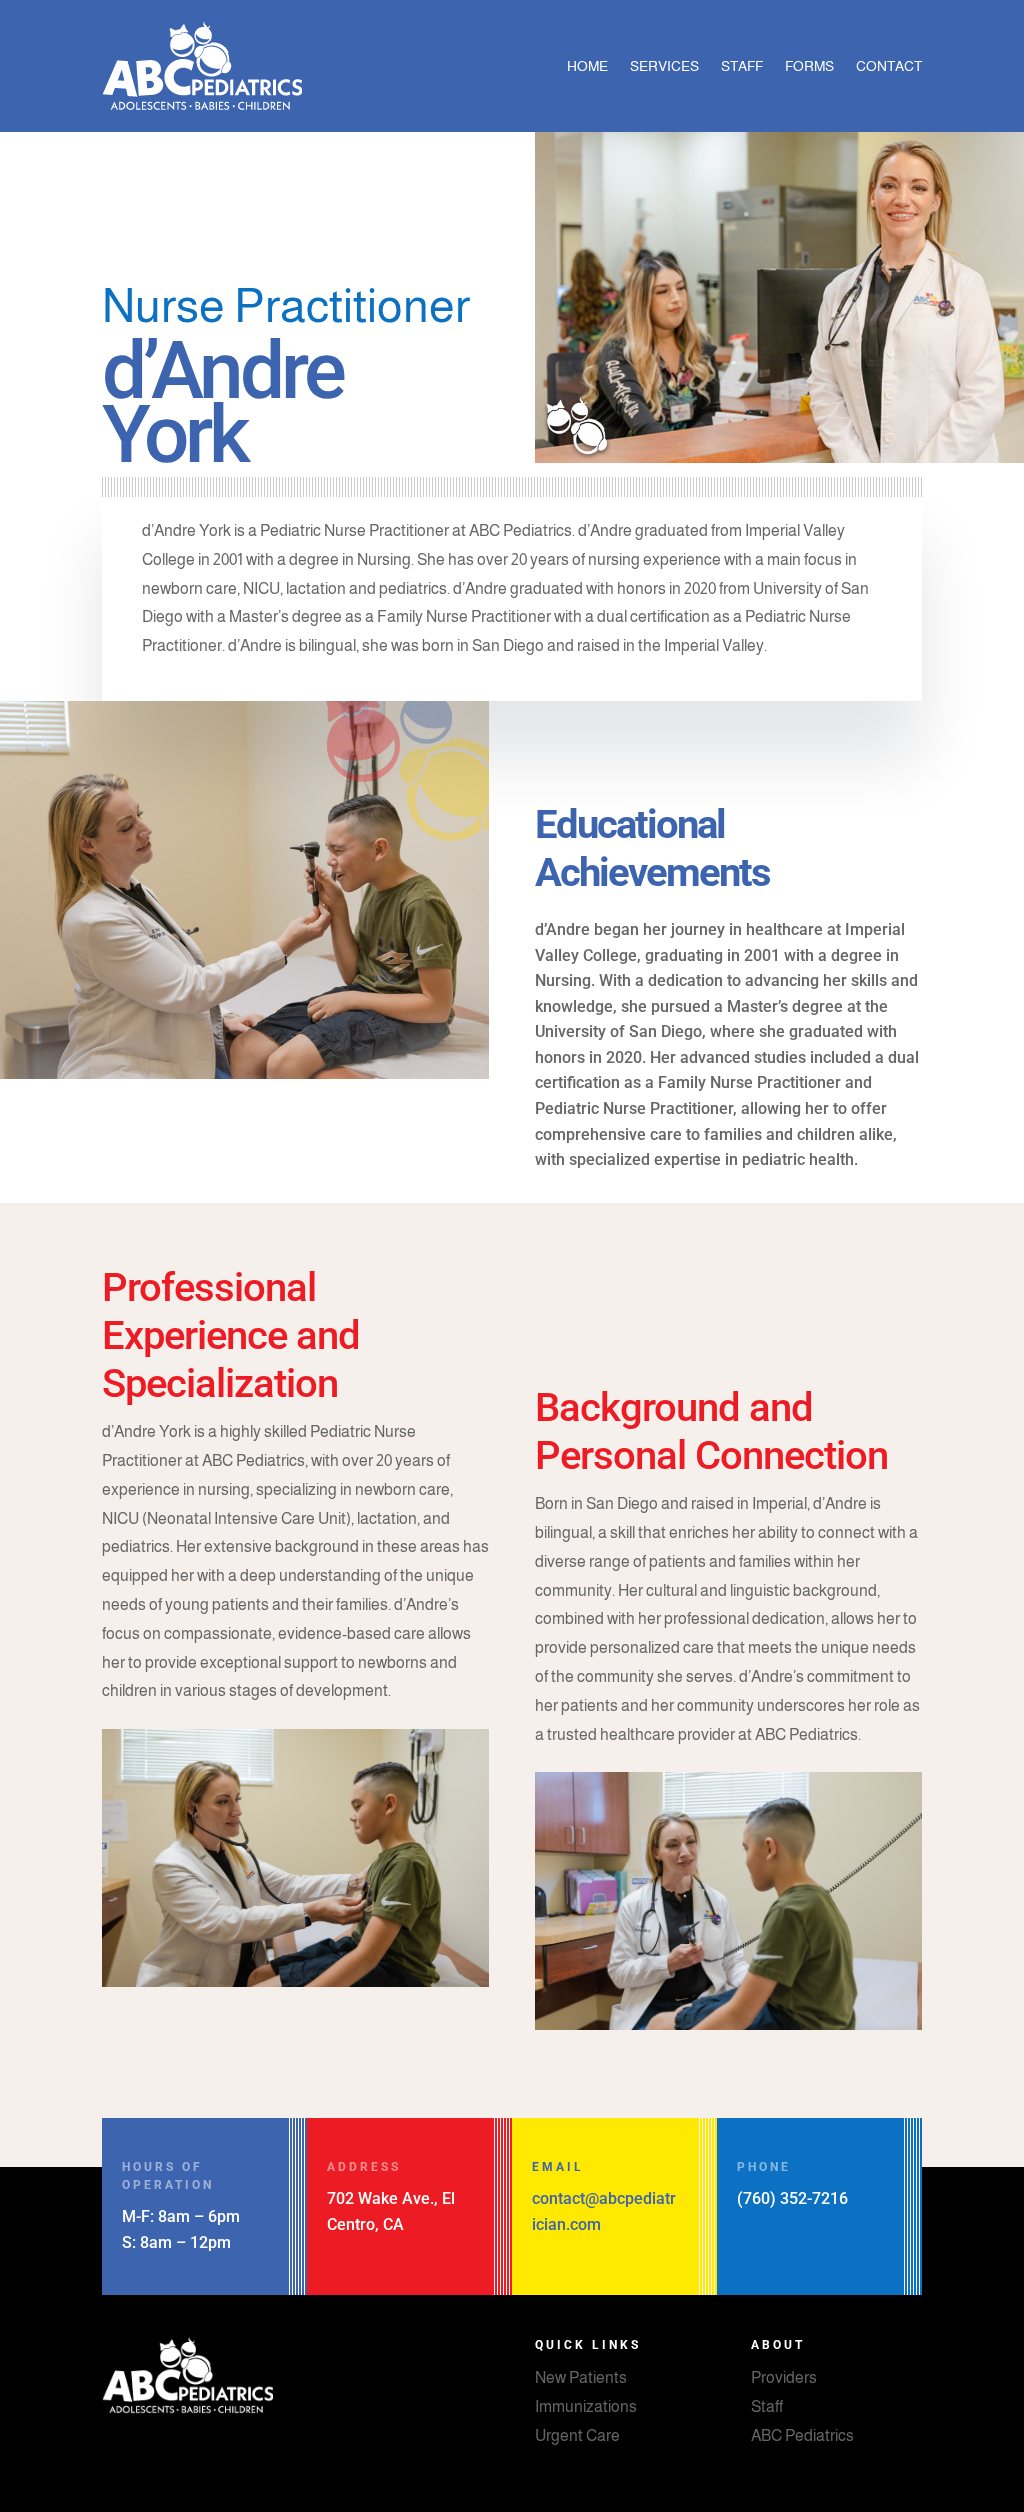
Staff (742, 66)
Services (664, 66)
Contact (889, 66)
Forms (809, 66)
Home (587, 66)
